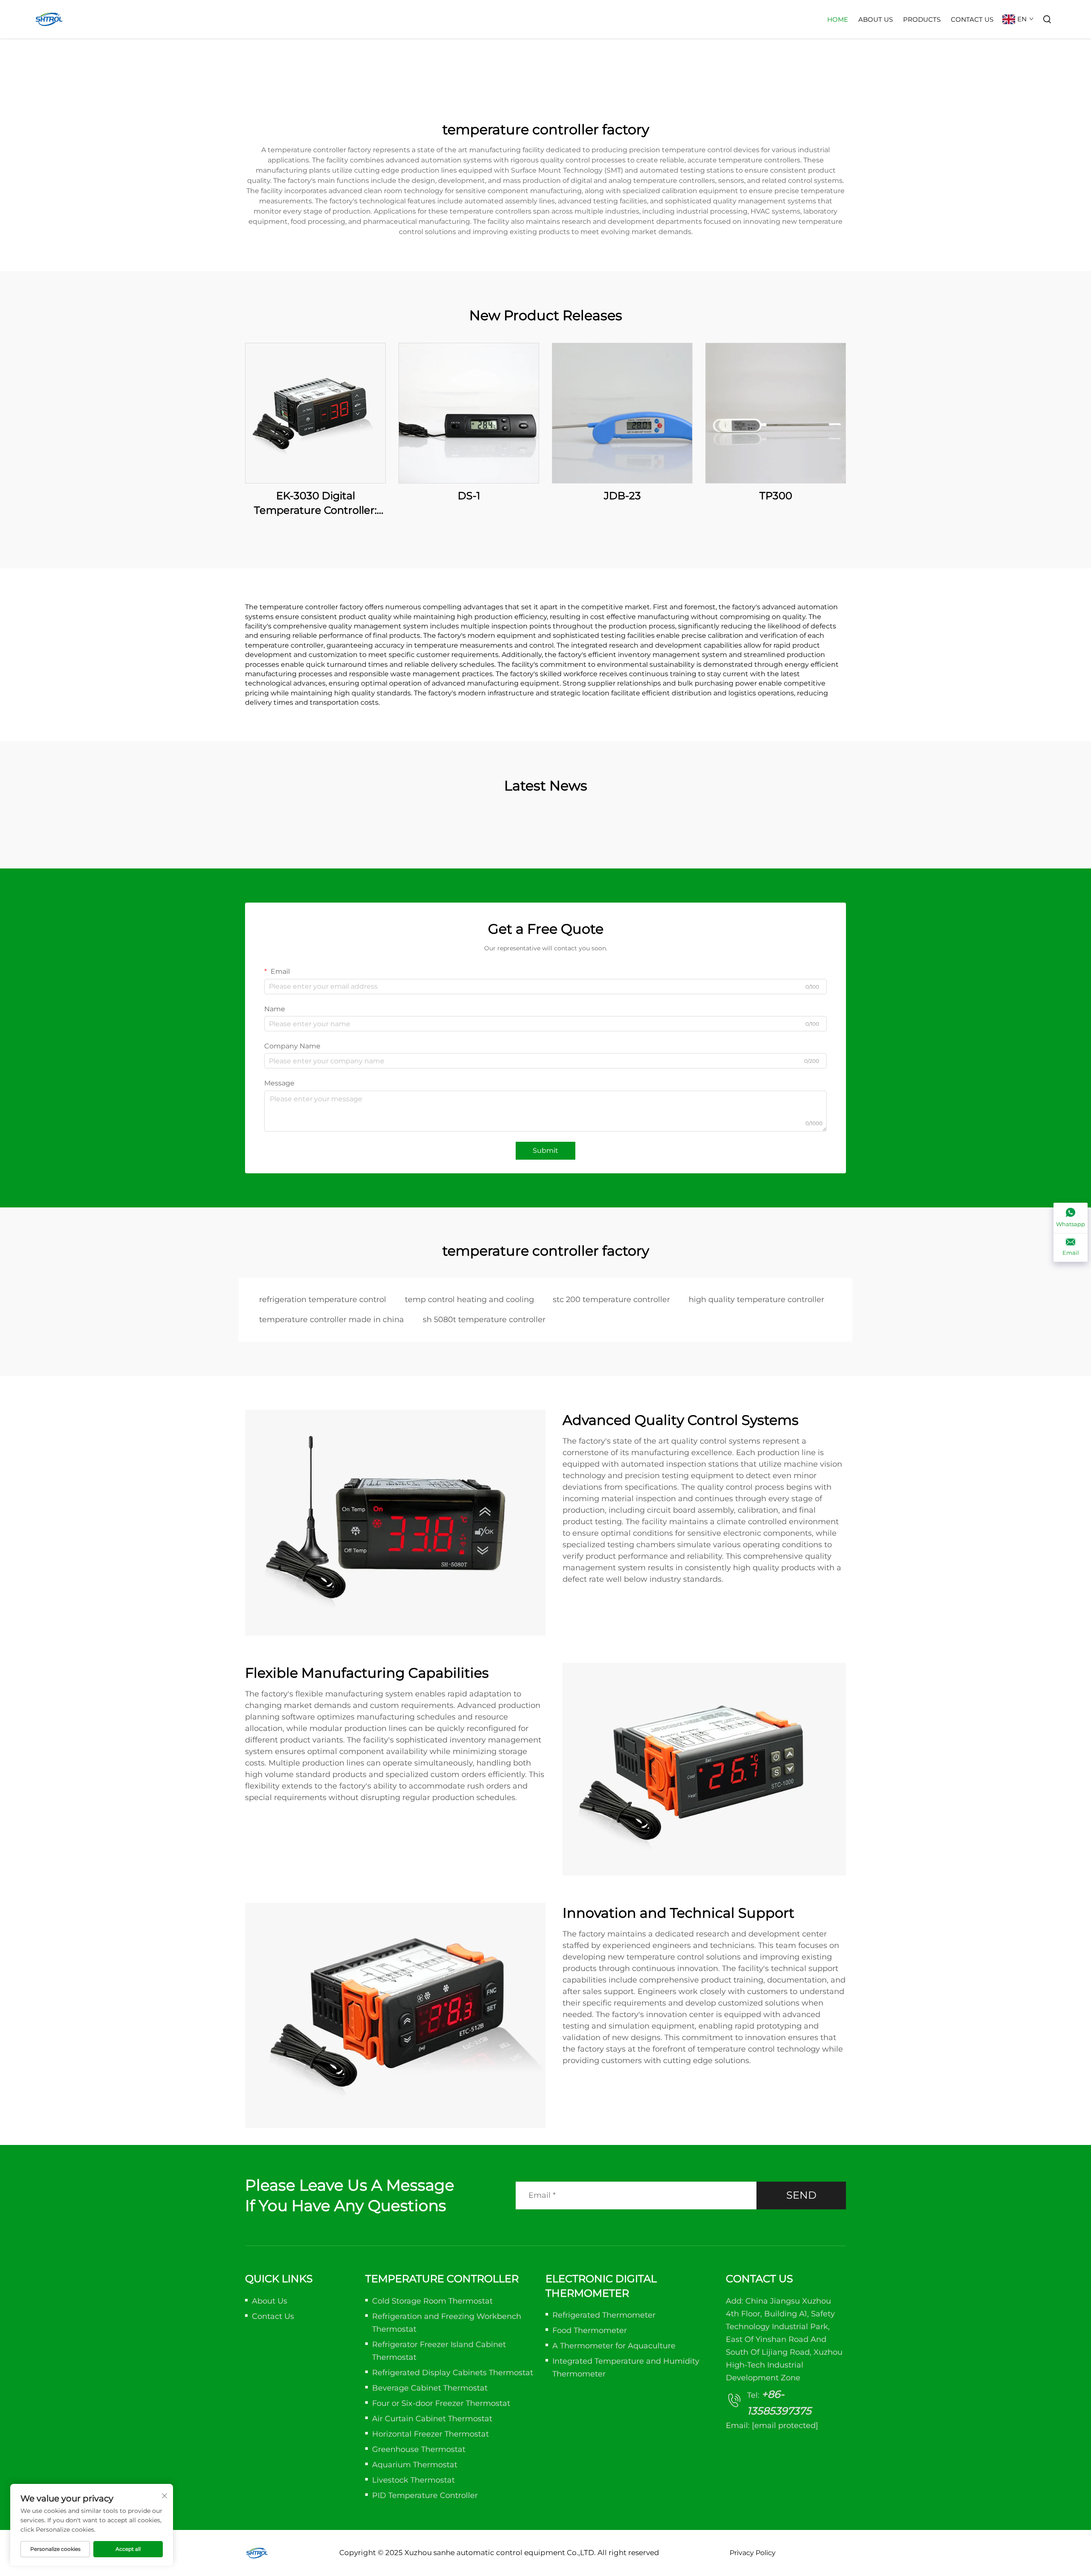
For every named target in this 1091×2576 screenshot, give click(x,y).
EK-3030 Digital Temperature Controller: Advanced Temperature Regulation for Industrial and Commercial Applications (316, 503)
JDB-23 (622, 496)
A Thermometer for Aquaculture (614, 2346)
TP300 (776, 496)
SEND (801, 2195)
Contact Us (972, 19)
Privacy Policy (753, 2553)
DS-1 (469, 496)
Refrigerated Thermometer (604, 2315)
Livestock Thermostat (413, 2480)
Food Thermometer (590, 2330)
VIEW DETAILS (315, 413)
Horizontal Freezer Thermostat (430, 2434)
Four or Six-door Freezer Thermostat (441, 2403)
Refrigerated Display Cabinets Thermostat (453, 2373)
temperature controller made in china (332, 1320)
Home (838, 19)
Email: (772, 2425)
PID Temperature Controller (425, 2495)
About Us (876, 19)
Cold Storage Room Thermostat (432, 2301)
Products (922, 19)
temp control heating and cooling (469, 1300)
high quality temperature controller (756, 1300)
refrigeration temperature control (323, 1300)
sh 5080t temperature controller (484, 1320)
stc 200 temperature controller (611, 1300)
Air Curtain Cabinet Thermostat (432, 2419)
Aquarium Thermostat (415, 2465)
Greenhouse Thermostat (419, 2449)
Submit (545, 1151)
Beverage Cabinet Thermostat (430, 2388)
